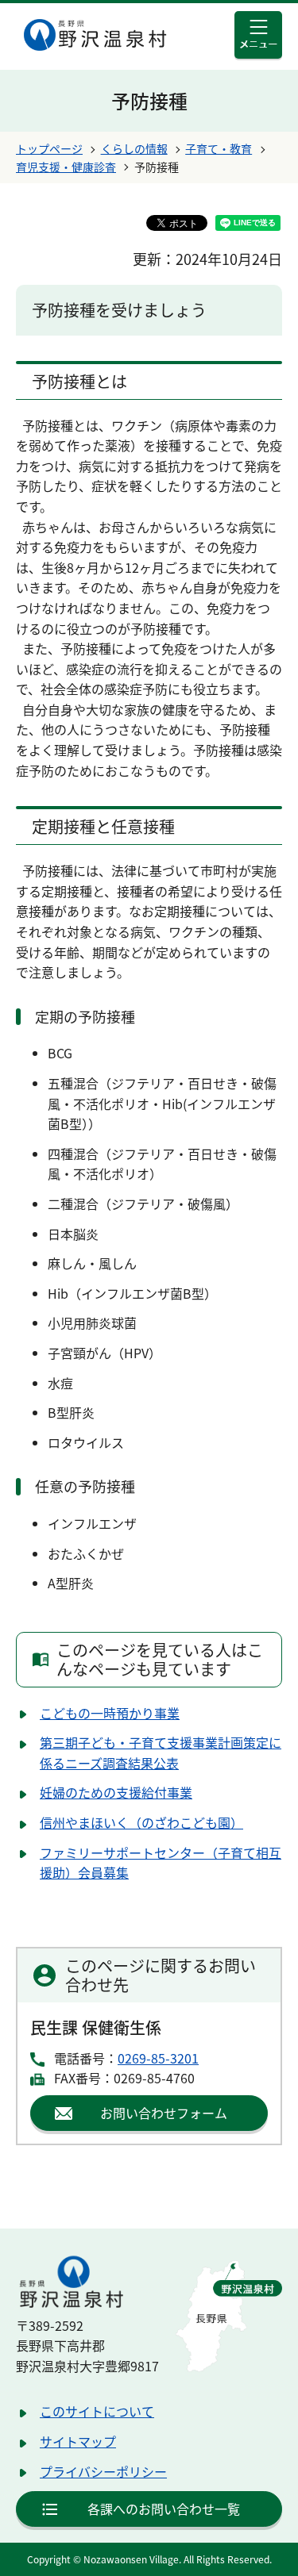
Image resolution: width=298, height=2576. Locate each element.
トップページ (49, 148)
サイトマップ (78, 2441)
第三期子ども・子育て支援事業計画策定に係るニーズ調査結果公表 (161, 1753)
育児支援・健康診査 (66, 167)
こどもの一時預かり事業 (110, 1713)
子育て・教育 (219, 148)
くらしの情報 (134, 148)
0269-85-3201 (158, 2058)
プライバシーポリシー (103, 2471)
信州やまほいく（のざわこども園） (141, 1822)
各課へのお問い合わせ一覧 (164, 2509)
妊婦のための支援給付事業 (116, 1792)
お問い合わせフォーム (164, 2113)
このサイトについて (97, 2411)
